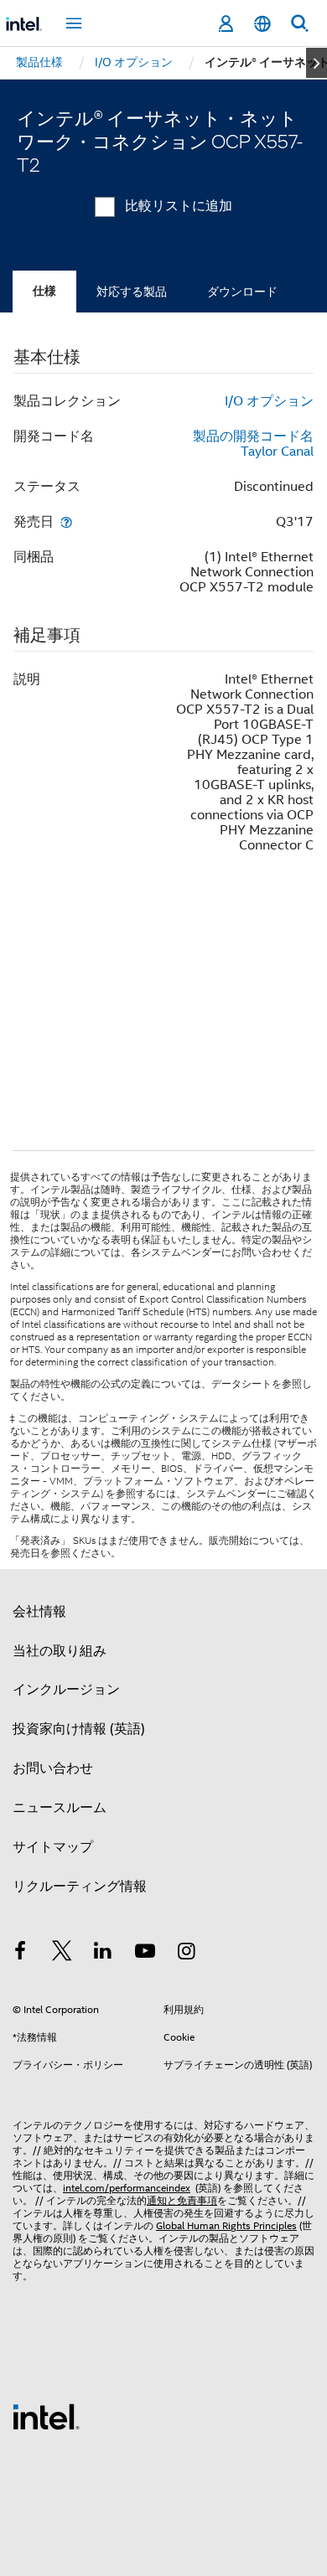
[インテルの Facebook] (20, 1954)
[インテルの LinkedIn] (103, 1954)
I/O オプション (269, 401)
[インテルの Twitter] (62, 1954)
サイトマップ (53, 1847)
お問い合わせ (53, 1768)
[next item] (317, 63)
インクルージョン (66, 1690)
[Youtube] (145, 1954)
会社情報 (39, 1612)
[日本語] (262, 24)
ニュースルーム (60, 1808)
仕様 (44, 291)
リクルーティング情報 (80, 1887)
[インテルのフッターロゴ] (46, 2416)
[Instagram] (186, 1954)
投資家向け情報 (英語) (79, 1729)
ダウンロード (242, 292)
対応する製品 (132, 292)
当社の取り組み (60, 1651)
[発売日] (66, 521)
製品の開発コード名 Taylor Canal (253, 444)
